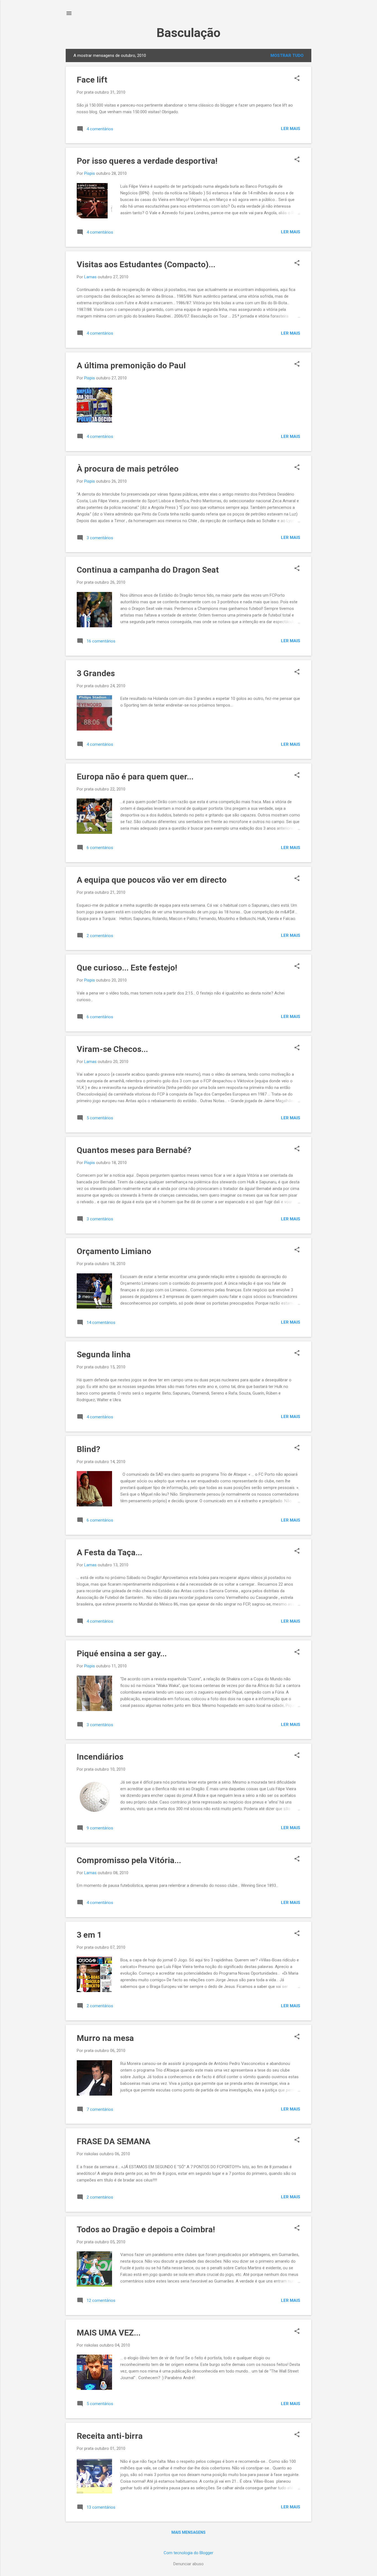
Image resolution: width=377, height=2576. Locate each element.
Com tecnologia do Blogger (189, 2553)
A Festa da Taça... (109, 1552)
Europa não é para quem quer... (135, 777)
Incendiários (100, 1757)
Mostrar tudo (287, 55)
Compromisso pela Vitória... (129, 1860)
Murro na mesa (105, 2038)
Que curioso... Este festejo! (127, 968)
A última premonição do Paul (131, 365)
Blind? (88, 1449)
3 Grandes (96, 673)
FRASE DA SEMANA (114, 2141)
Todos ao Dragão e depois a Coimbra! (146, 2229)
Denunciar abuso (189, 2564)
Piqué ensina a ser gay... (122, 1653)
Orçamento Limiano (114, 1251)
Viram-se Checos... (112, 1049)
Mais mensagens (189, 2532)
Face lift (92, 80)
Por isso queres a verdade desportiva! (147, 161)
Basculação (189, 33)
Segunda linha (104, 1354)
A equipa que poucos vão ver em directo (152, 880)
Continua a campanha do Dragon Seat (148, 570)
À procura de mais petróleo (128, 469)
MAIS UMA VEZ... (109, 2333)
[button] (297, 79)
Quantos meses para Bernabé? (134, 1150)
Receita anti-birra (110, 2436)
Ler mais (291, 129)
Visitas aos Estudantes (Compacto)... (146, 264)
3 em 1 (89, 1935)
